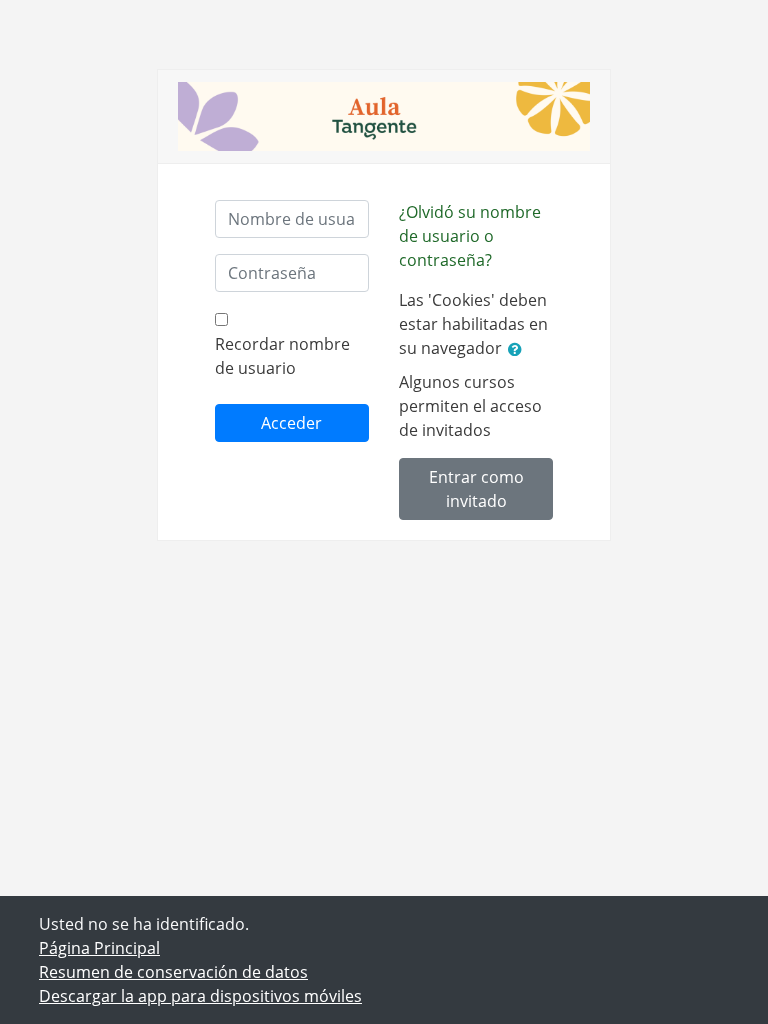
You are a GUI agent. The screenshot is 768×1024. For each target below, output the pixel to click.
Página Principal (99, 948)
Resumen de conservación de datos (173, 972)
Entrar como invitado (476, 489)
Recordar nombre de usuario (282, 356)
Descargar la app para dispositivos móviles (200, 996)
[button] (519, 349)
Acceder (291, 423)
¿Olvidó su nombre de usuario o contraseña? (470, 236)
